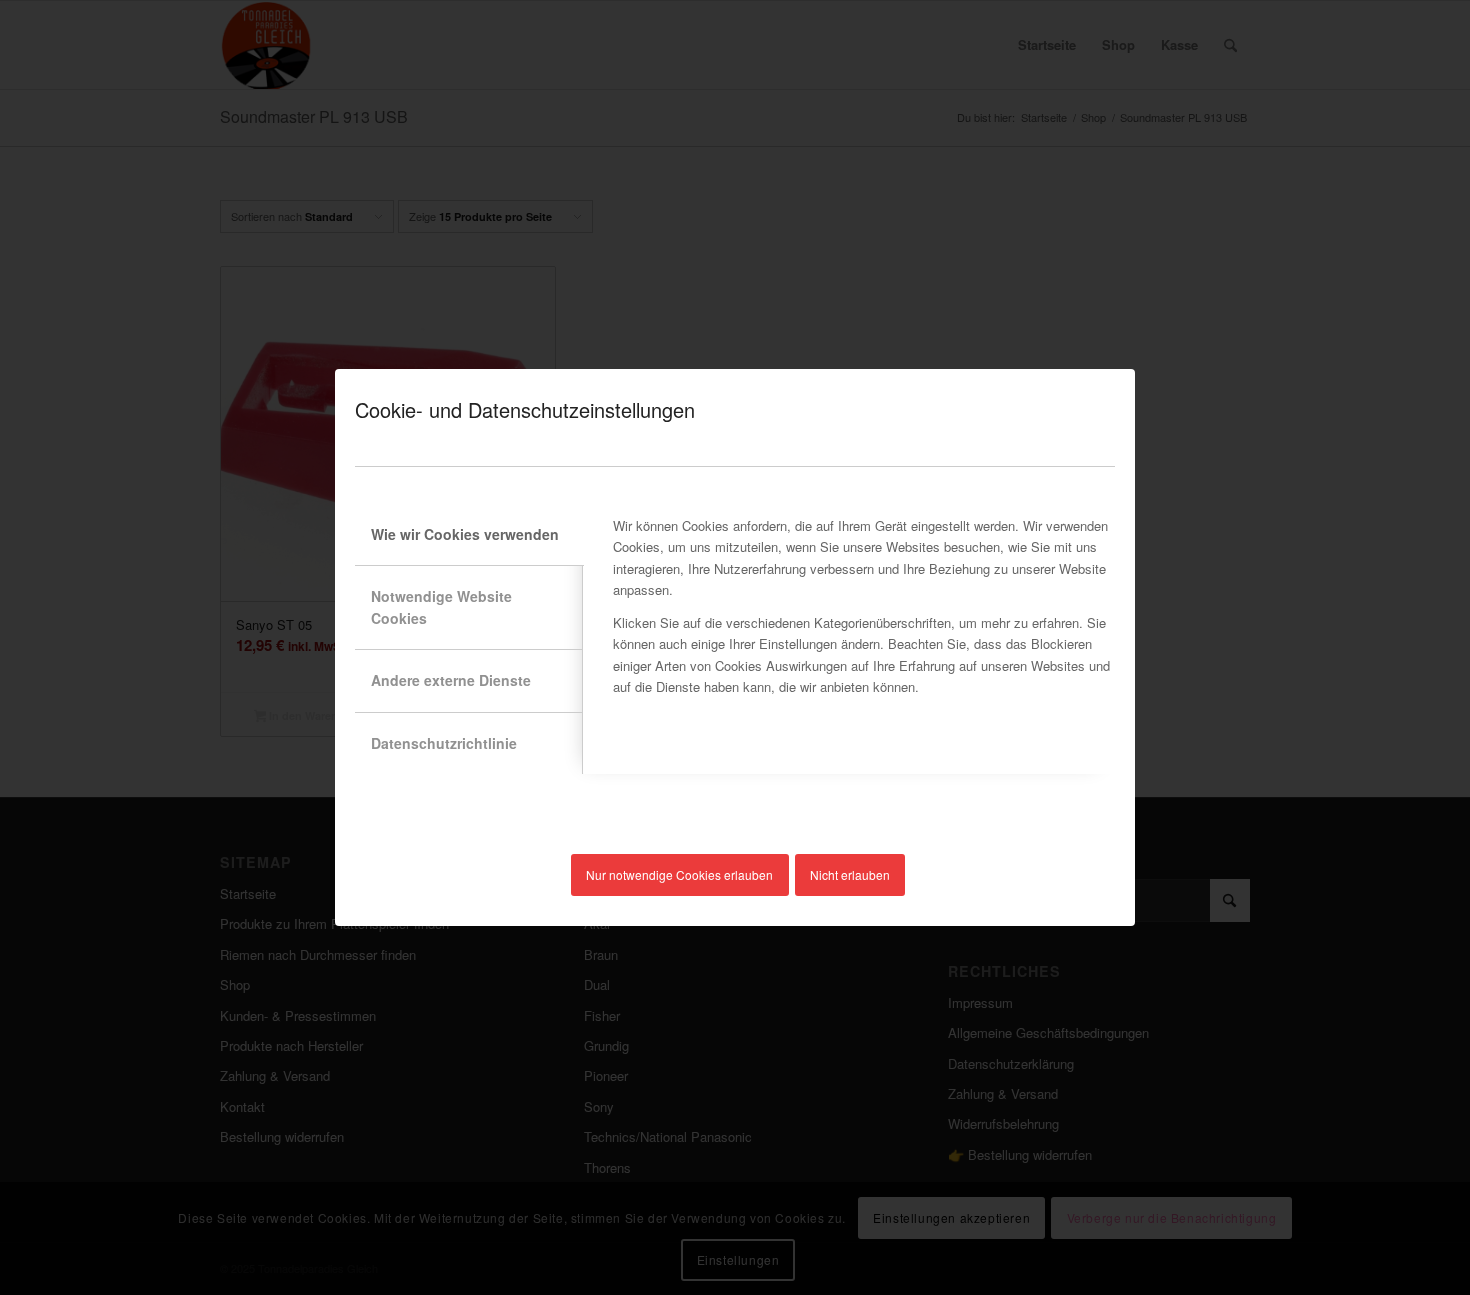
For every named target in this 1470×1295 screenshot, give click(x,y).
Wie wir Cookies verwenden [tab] (465, 534)
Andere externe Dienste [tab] (451, 680)
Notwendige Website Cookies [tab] (441, 606)
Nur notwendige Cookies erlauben (679, 874)
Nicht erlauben (850, 874)
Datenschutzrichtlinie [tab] (444, 743)
